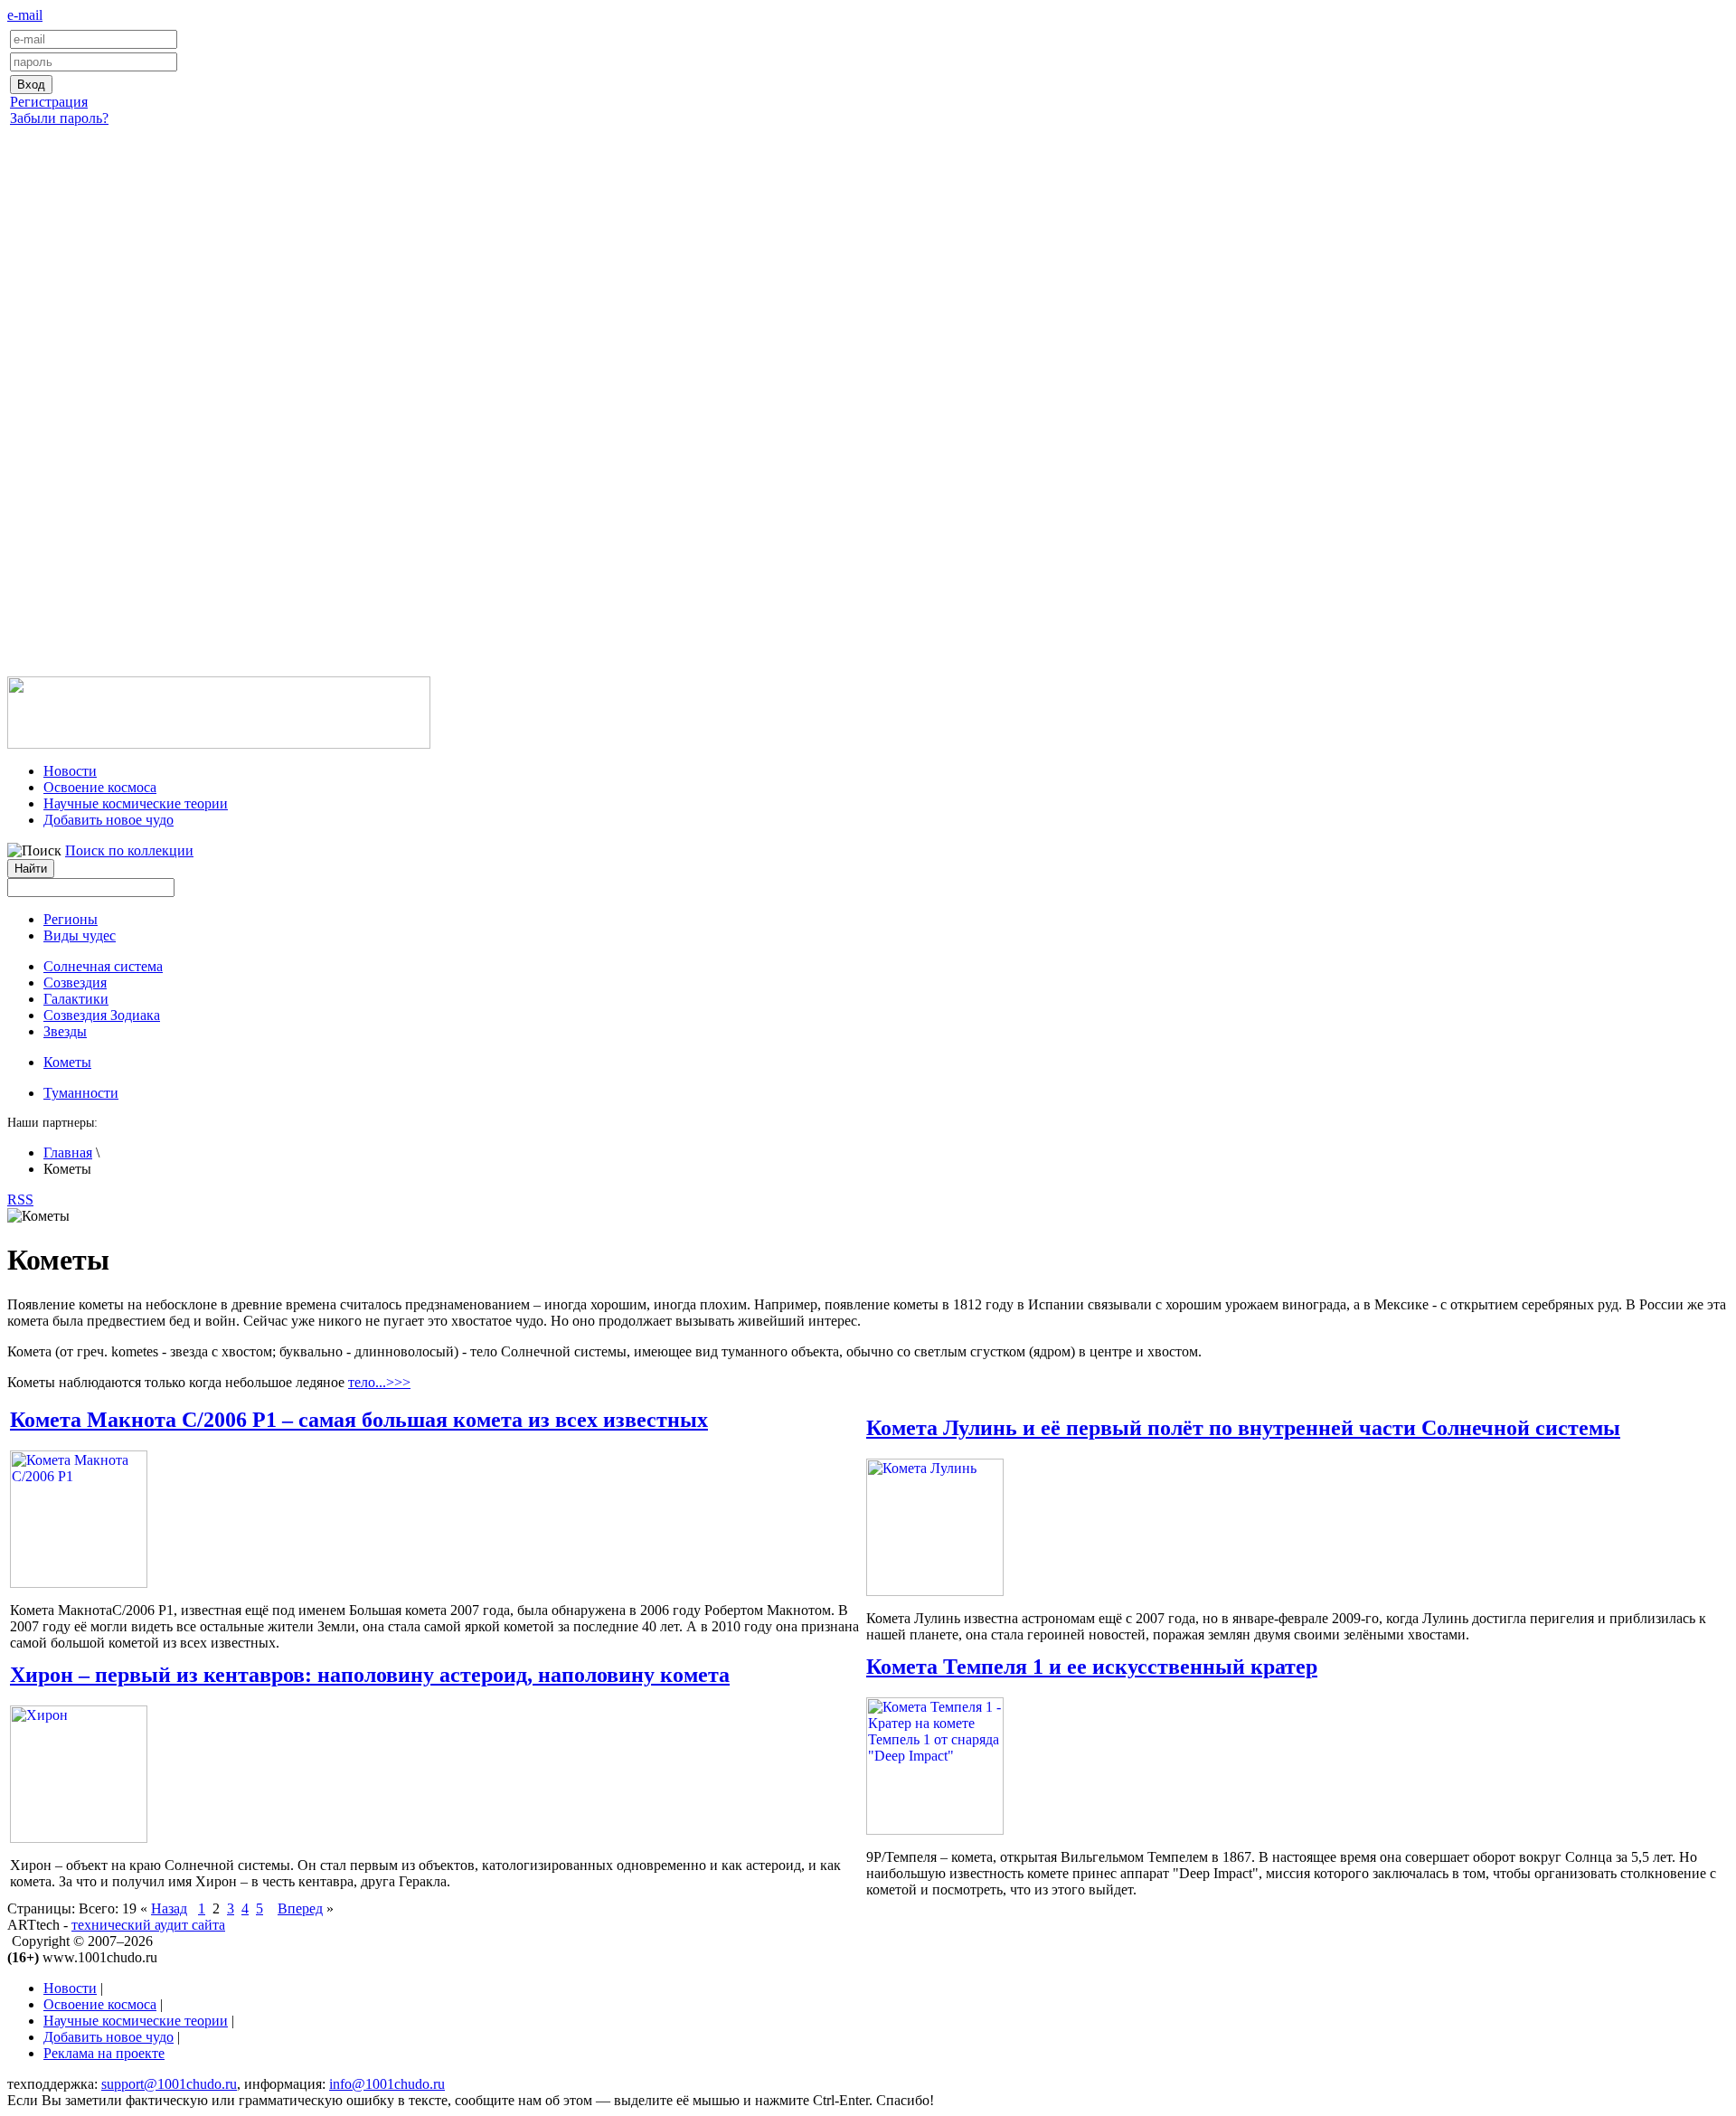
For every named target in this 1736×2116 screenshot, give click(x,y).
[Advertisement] (868, 419)
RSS (20, 1200)
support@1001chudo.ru (169, 2084)
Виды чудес (80, 935)
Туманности (81, 1093)
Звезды (65, 1031)
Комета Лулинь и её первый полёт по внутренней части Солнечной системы (1243, 1428)
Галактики (76, 999)
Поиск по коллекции (129, 850)
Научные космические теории (136, 803)
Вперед (300, 1908)
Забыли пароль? (59, 118)
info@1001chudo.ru (387, 2084)
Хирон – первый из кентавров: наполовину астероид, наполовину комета (370, 1675)
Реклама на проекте (104, 2053)
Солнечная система (103, 966)
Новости (70, 771)
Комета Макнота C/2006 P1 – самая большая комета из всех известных (359, 1420)
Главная (68, 1152)
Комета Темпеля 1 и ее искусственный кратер (1092, 1667)
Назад (169, 1908)
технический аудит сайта (148, 1925)
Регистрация (49, 102)
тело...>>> (379, 1382)
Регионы (71, 919)
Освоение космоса (100, 787)
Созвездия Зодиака (102, 1015)
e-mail (25, 15)
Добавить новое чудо (108, 820)
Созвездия (75, 982)
